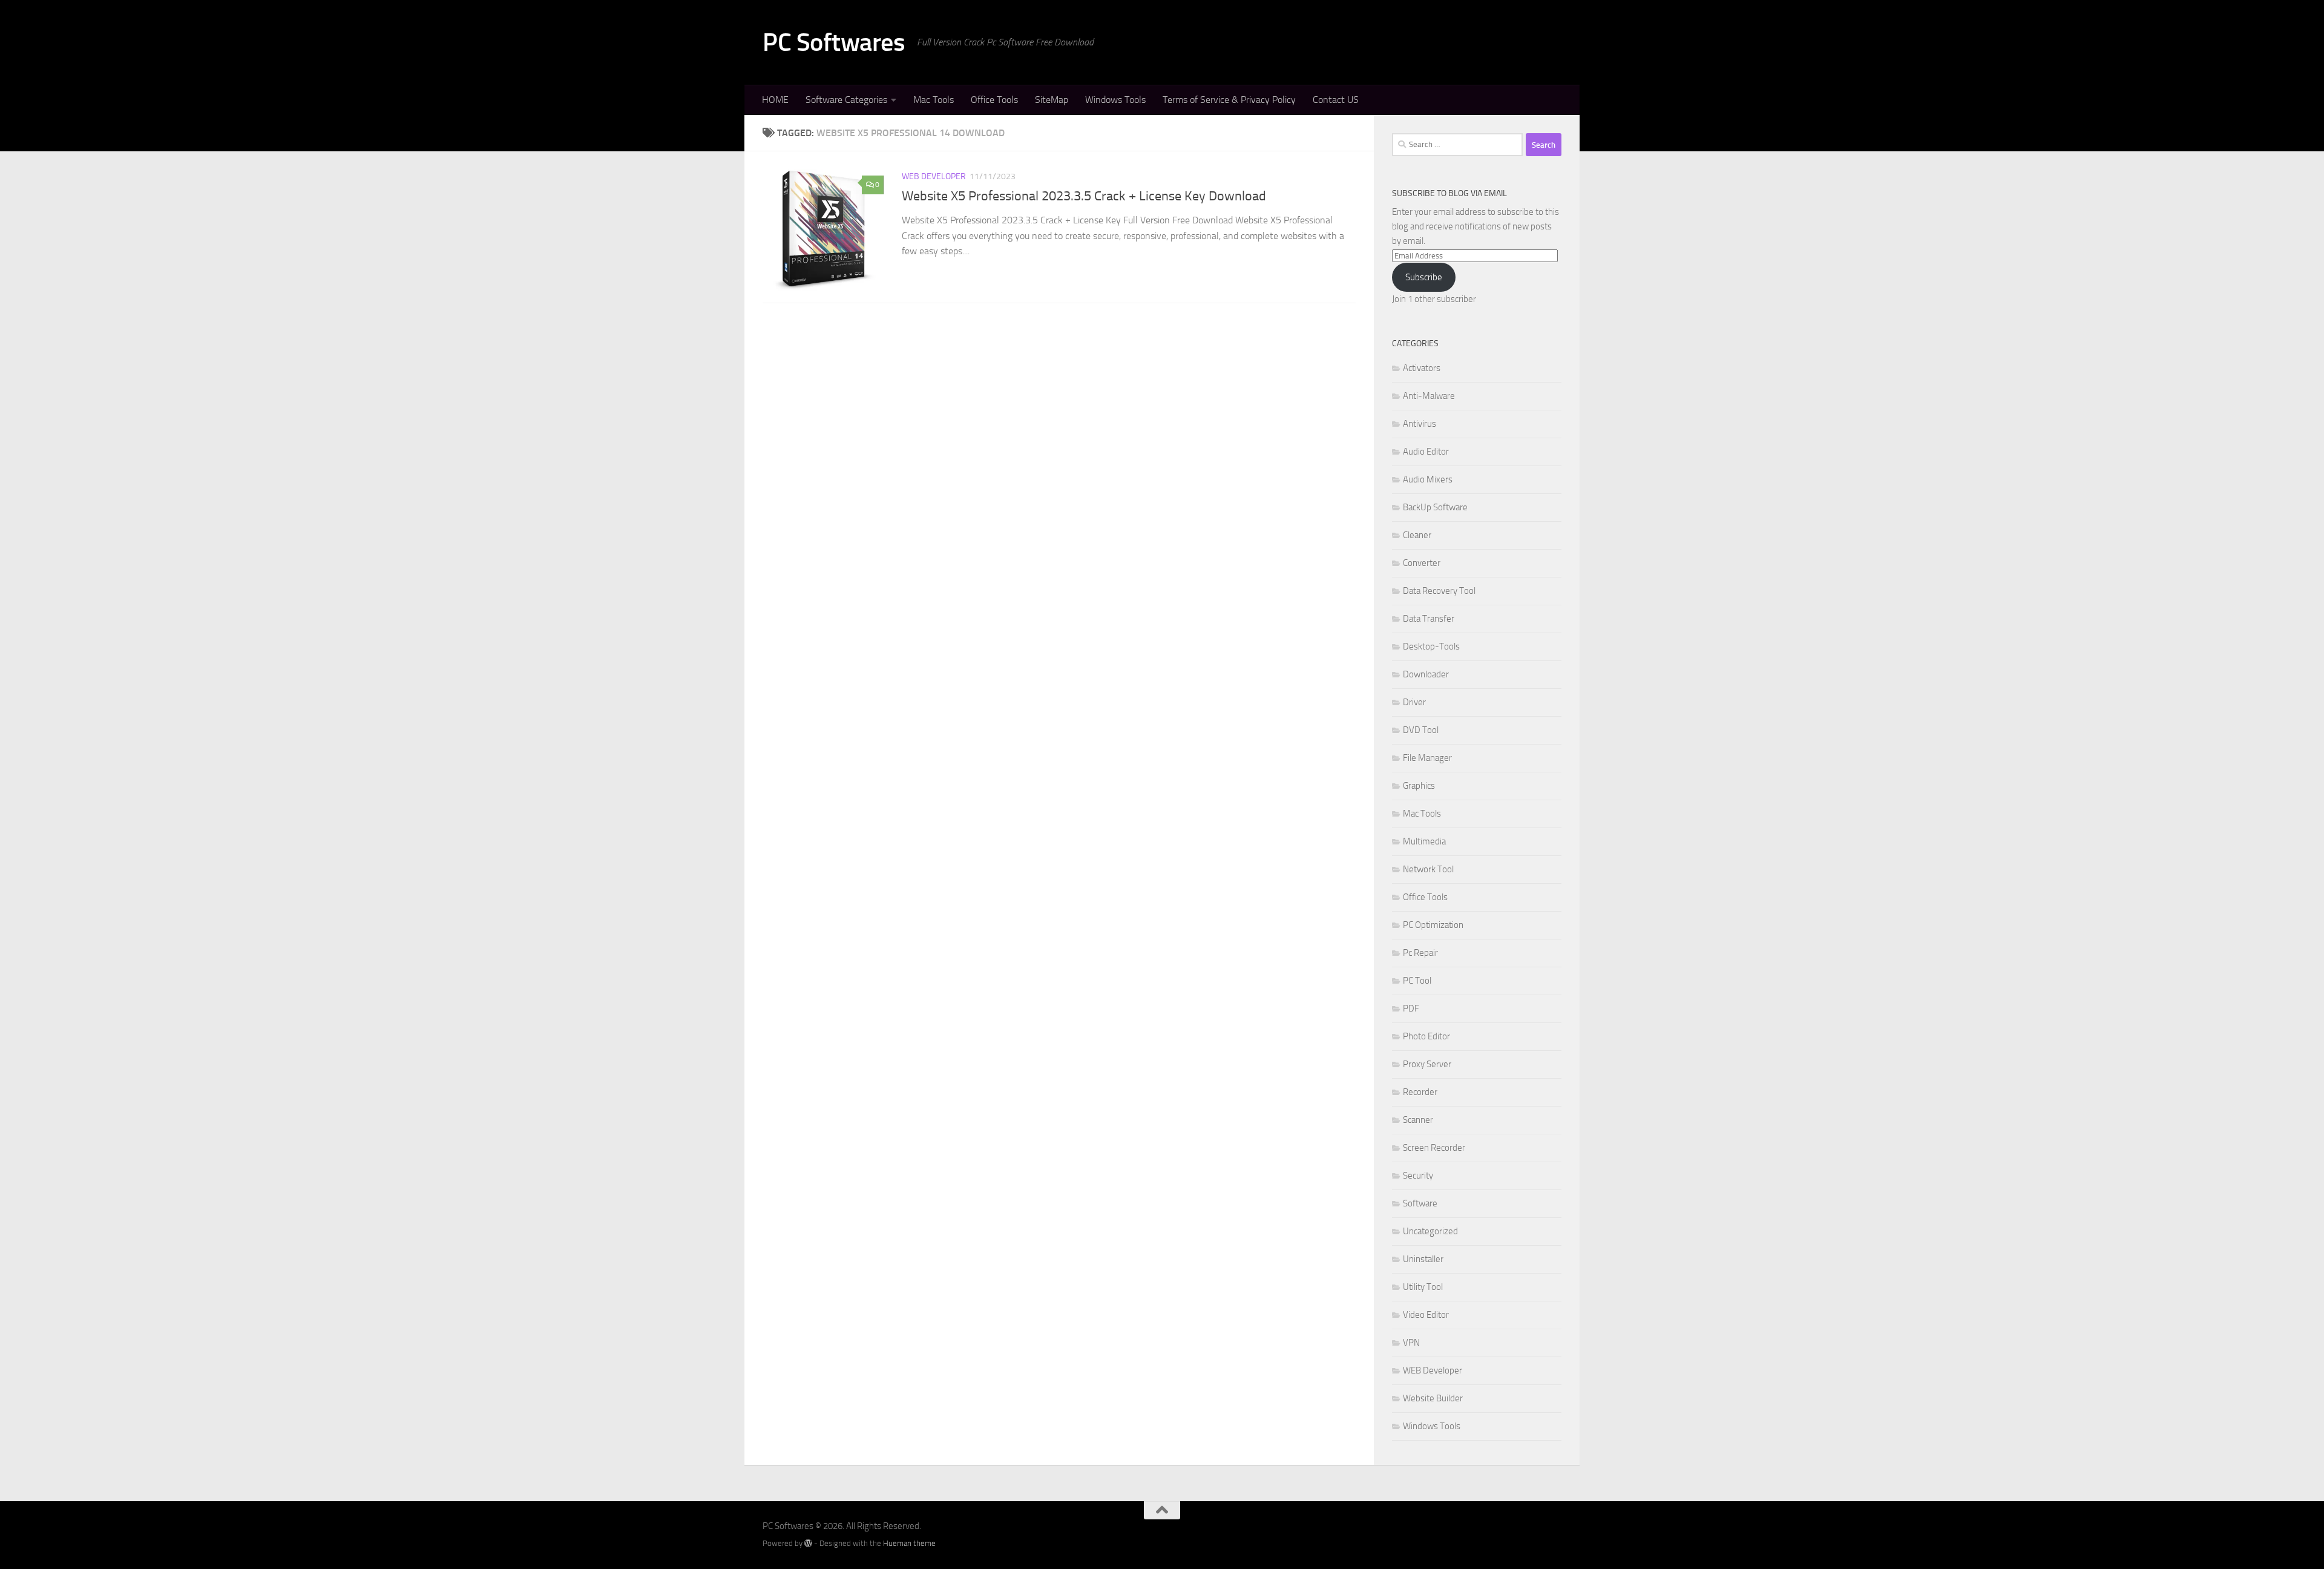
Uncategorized (1430, 1231)
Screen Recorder (1434, 1148)
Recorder (1420, 1092)
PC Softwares (834, 42)
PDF (1411, 1008)
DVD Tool (1421, 730)
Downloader (1426, 674)
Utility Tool (1423, 1287)
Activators (1422, 368)
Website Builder (1433, 1398)
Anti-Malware (1429, 396)
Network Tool (1428, 869)
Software (1420, 1203)
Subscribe (1424, 277)
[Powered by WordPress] (808, 1543)
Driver (1414, 702)
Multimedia (1424, 841)
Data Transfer (1429, 619)
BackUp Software (1435, 507)
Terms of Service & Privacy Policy (1229, 100)
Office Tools (994, 100)
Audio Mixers (1428, 479)
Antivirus (1420, 424)
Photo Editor (1426, 1036)
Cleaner (1417, 535)
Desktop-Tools (1431, 646)
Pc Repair (1420, 953)
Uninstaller (1423, 1259)
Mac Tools (934, 100)
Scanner (1418, 1120)
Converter (1422, 563)
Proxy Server (1427, 1064)
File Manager (1427, 758)
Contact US (1336, 100)
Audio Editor (1426, 452)
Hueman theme (909, 1543)
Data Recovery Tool (1439, 591)
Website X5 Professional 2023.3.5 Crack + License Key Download (1084, 196)
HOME (775, 100)
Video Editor (1426, 1315)
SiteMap (1052, 100)
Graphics (1419, 786)
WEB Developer (934, 176)
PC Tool (1417, 981)
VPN (1411, 1343)
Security (1418, 1176)
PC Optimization (1433, 925)
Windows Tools (1115, 100)
